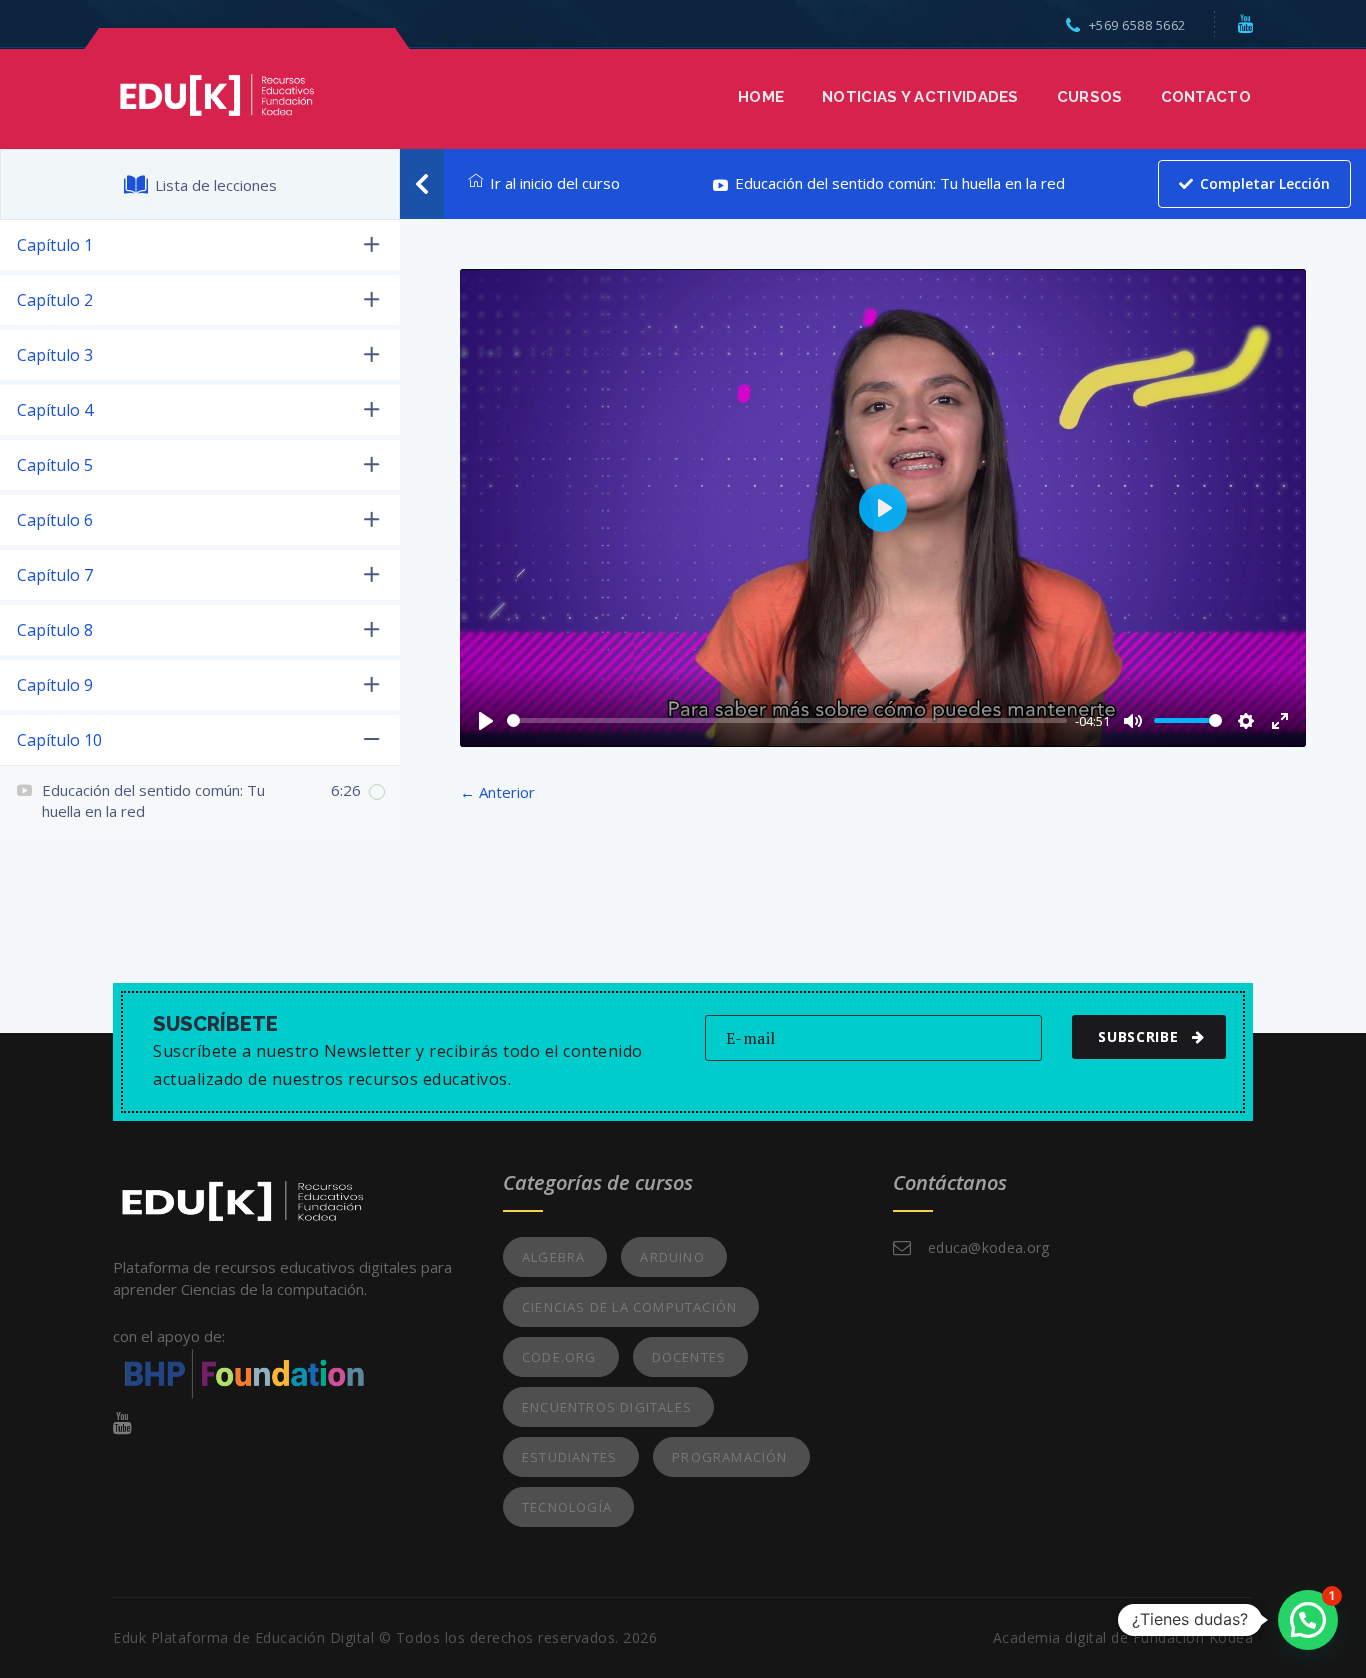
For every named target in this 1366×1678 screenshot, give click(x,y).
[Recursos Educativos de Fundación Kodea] (216, 93)
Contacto (1206, 97)
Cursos (1090, 97)
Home (761, 97)
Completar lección (1265, 183)
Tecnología (567, 1507)
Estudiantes (569, 1457)
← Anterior (497, 792)
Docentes (689, 1357)
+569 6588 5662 (1137, 25)
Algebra (553, 1257)
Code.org (559, 1357)
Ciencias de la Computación (629, 1307)
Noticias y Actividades (920, 97)
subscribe (1138, 1036)
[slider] (787, 720)
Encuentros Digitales (607, 1407)
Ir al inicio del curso (555, 183)
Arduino (672, 1257)
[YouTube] (1246, 23)
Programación (729, 1457)
